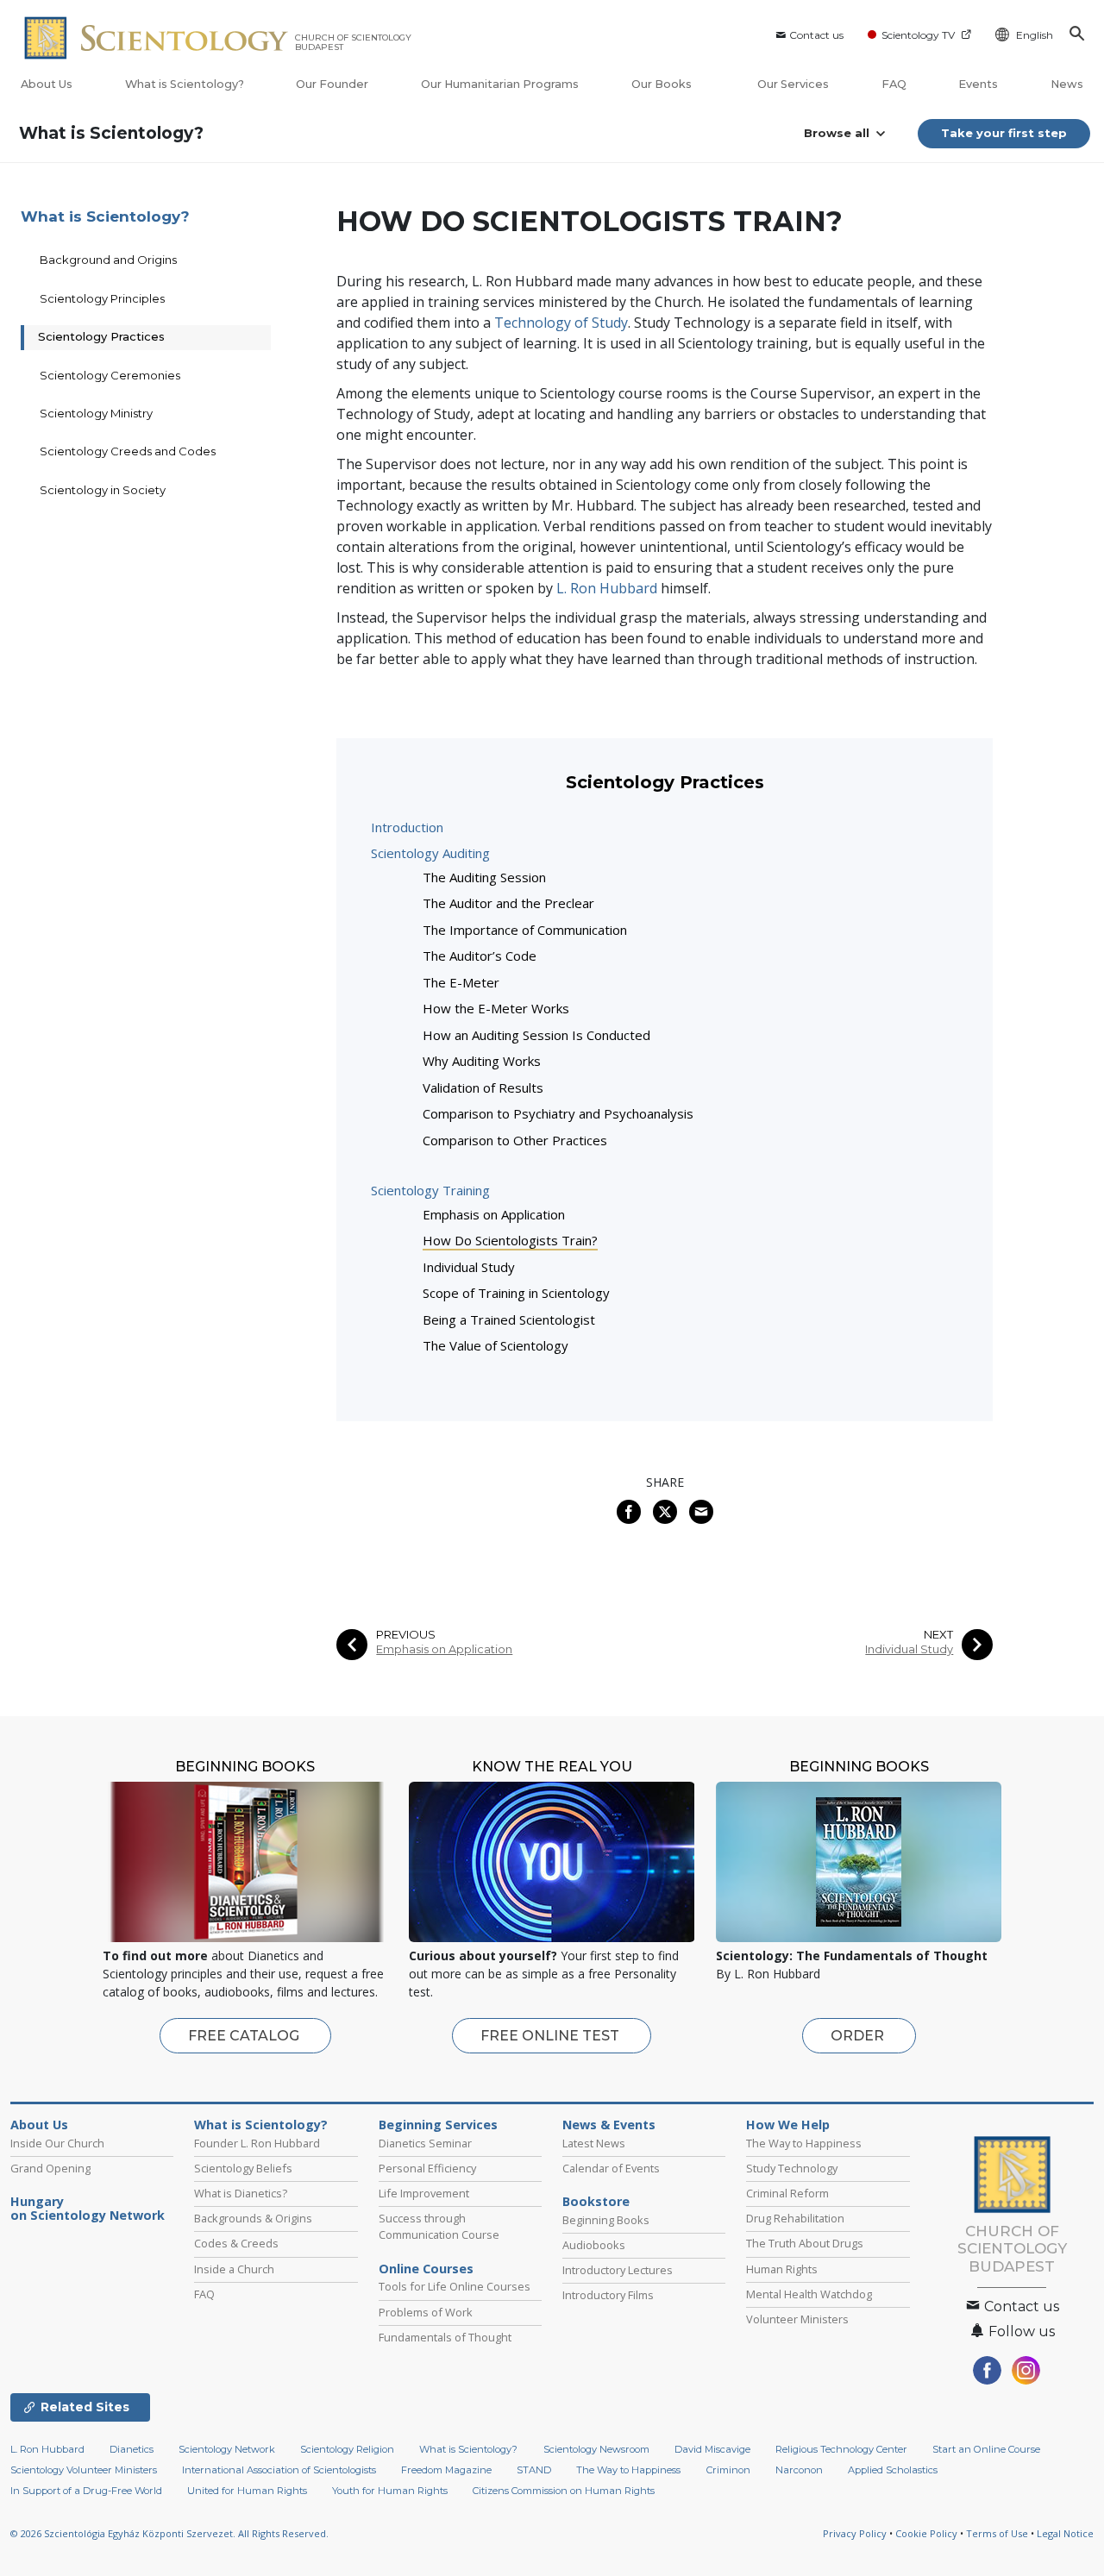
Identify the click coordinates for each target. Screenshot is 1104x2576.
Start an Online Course (986, 2449)
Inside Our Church (57, 2143)
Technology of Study (561, 323)
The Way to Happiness (804, 2143)
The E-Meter (461, 982)
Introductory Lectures (618, 2270)
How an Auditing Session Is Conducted (536, 1035)
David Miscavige (712, 2449)
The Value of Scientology (496, 1345)
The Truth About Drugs (805, 2243)
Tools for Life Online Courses (455, 2286)
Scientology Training (430, 1190)
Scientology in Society (103, 490)
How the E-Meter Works (496, 1008)
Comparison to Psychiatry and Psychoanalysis (558, 1113)
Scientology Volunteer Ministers (84, 2470)
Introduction (407, 827)
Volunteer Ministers (797, 2319)
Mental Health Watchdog (809, 2294)
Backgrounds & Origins (253, 2218)
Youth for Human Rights (390, 2491)
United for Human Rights (247, 2491)
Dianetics (132, 2449)
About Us (47, 84)
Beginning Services (438, 2125)
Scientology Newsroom (596, 2449)
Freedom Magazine (446, 2470)
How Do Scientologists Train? (510, 1240)
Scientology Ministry (96, 413)
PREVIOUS (406, 1635)
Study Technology (792, 2168)
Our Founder (332, 84)
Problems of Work (426, 2312)
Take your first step (1004, 133)
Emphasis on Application (494, 1214)
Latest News (594, 2143)
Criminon (728, 2470)
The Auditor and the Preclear (508, 903)
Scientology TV (918, 35)
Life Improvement (424, 2193)
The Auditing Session (484, 877)
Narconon (799, 2470)
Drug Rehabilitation (795, 2218)
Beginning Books (606, 2220)
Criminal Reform (787, 2193)
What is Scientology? (185, 84)
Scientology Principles (102, 298)
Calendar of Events (611, 2168)
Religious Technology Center (841, 2449)
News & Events (609, 2125)
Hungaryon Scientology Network (88, 2209)
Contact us (816, 35)
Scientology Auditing (430, 853)
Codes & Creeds (236, 2243)
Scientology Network (227, 2449)
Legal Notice (1065, 2533)
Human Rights (782, 2269)
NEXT (938, 1635)
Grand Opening (50, 2168)
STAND (534, 2470)
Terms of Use (997, 2533)
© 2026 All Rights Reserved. (169, 2533)
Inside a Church (234, 2269)
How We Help (788, 2125)
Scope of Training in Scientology (516, 1293)
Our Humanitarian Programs (500, 84)
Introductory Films (608, 2295)
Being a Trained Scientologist (509, 1319)
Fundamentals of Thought (445, 2337)
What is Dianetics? (241, 2193)
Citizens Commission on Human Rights (564, 2491)
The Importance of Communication (525, 930)
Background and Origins (108, 260)
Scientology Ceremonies (110, 375)
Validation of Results (483, 1087)
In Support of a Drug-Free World (86, 2491)
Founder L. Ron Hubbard (257, 2143)
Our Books (663, 84)
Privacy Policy (855, 2533)
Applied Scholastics (893, 2470)
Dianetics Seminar (425, 2143)
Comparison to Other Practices (515, 1140)
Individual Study (469, 1267)
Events (978, 84)
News (1067, 84)
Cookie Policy (926, 2533)
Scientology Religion (347, 2449)
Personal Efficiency (427, 2168)
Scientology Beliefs (243, 2168)
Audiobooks (594, 2245)
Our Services (793, 84)
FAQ (894, 84)
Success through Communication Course (439, 2226)
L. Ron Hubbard (607, 588)
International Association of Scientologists (279, 2470)
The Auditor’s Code (480, 956)
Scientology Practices (101, 336)
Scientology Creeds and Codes (128, 451)
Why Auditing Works (482, 1061)
